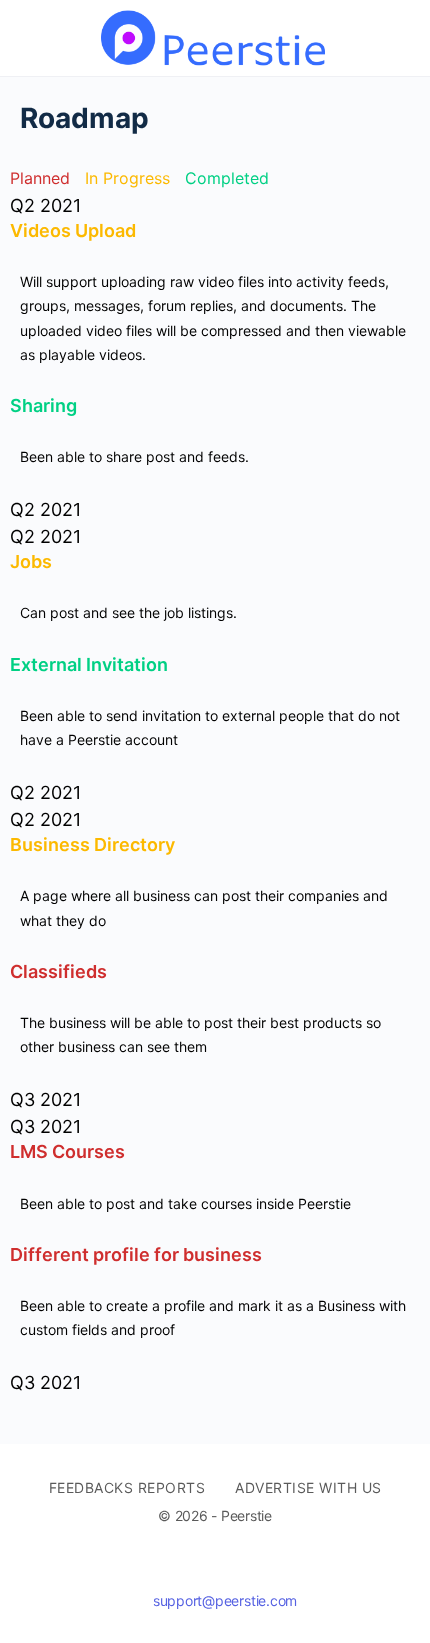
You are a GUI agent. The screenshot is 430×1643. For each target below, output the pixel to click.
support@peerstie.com (225, 1600)
